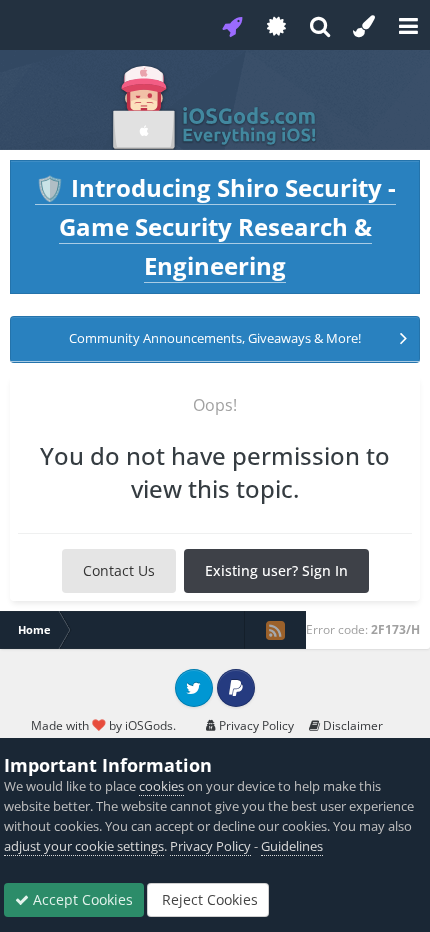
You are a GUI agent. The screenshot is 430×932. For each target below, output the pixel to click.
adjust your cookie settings (84, 846)
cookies (161, 786)
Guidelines (292, 846)
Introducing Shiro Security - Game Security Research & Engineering (215, 226)
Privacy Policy (255, 725)
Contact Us (119, 570)
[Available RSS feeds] (275, 630)
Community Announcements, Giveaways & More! (215, 338)
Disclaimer (351, 725)
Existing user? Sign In (276, 570)
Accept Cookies (81, 899)
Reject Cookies (208, 899)
